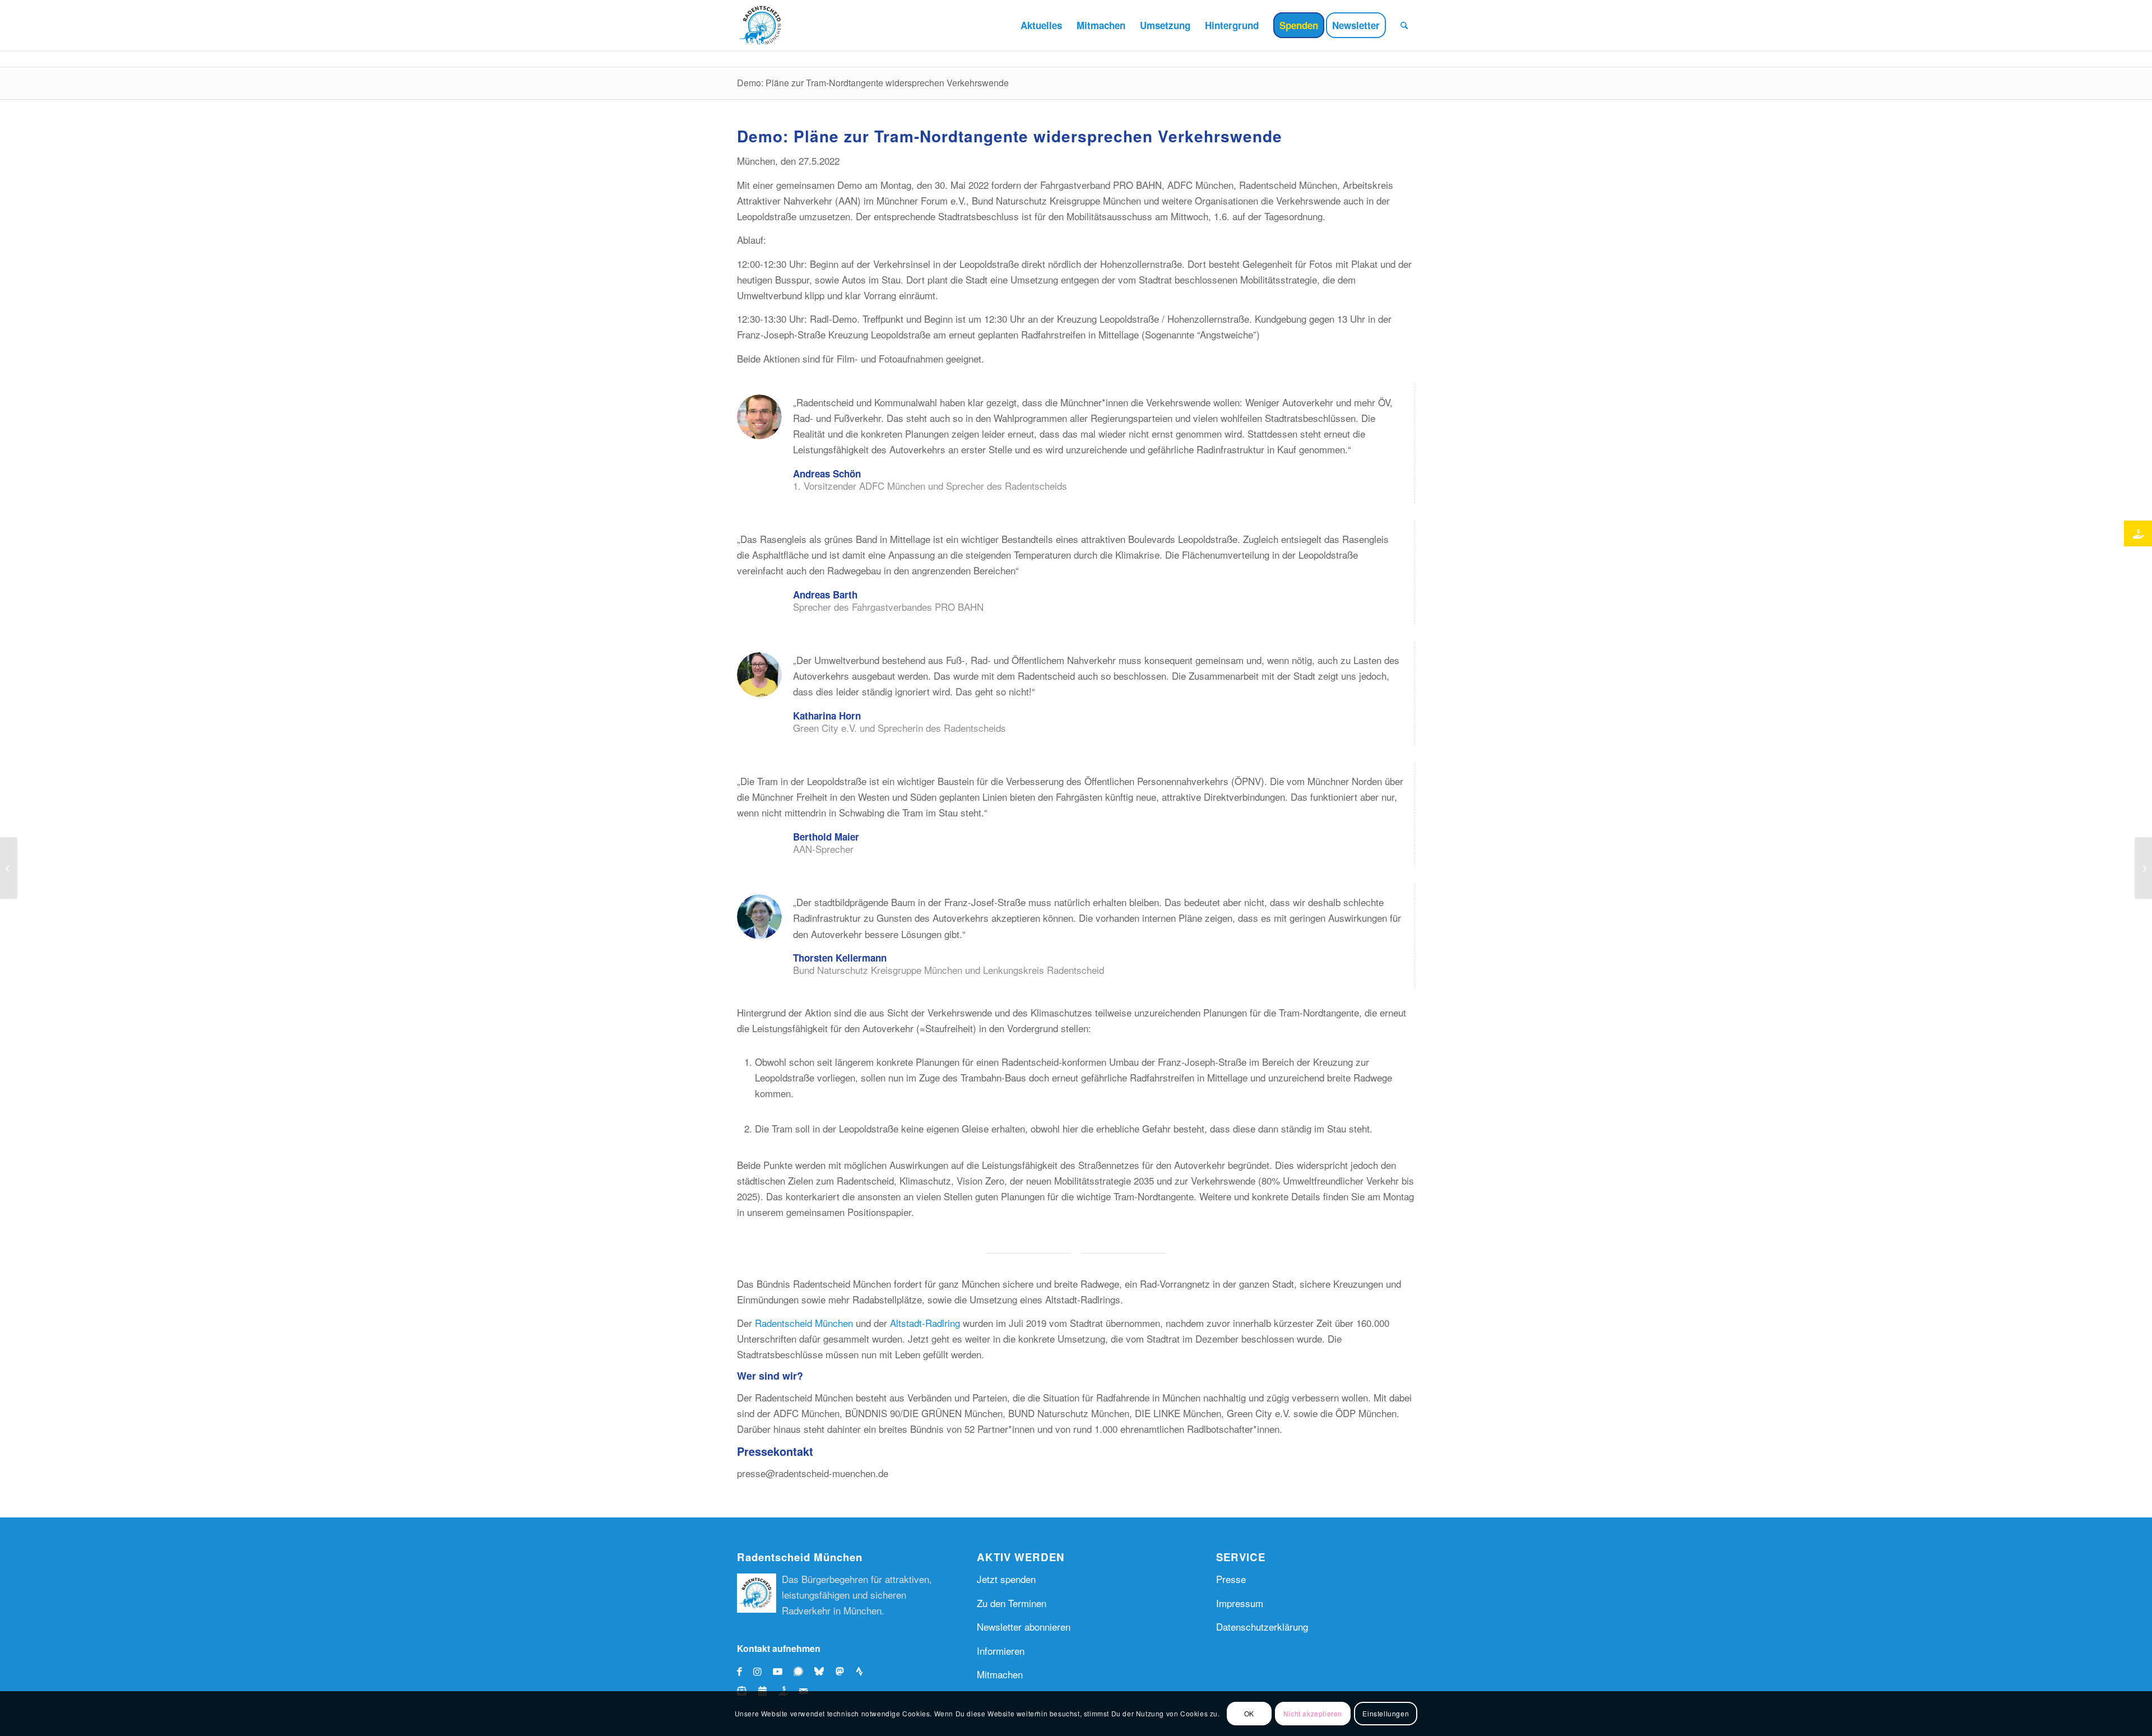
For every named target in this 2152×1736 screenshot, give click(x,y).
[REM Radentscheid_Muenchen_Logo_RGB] (762, 25)
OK (1249, 1713)
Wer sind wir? (770, 1376)
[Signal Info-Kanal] (801, 1671)
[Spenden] (786, 1690)
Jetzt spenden (1006, 1579)
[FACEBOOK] (739, 1671)
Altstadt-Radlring (925, 1323)
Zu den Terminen (1012, 1603)
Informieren (1001, 1651)
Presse (1231, 1579)
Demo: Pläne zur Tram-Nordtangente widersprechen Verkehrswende (873, 83)
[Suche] (1404, 25)
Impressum (1240, 1603)
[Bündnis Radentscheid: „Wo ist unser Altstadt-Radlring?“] (9, 868)
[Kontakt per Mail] (803, 1690)
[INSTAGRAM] (757, 1671)
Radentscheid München (804, 1323)
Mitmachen (1000, 1674)
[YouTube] (778, 1671)
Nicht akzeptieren (1313, 1713)
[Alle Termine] (765, 1690)
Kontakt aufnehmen (779, 1648)
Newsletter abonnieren (1024, 1626)
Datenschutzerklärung (1262, 1626)
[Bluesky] (822, 1671)
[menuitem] (1041, 25)
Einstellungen (1386, 1713)
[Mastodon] (843, 1671)
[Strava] (863, 1671)
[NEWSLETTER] (745, 1690)
